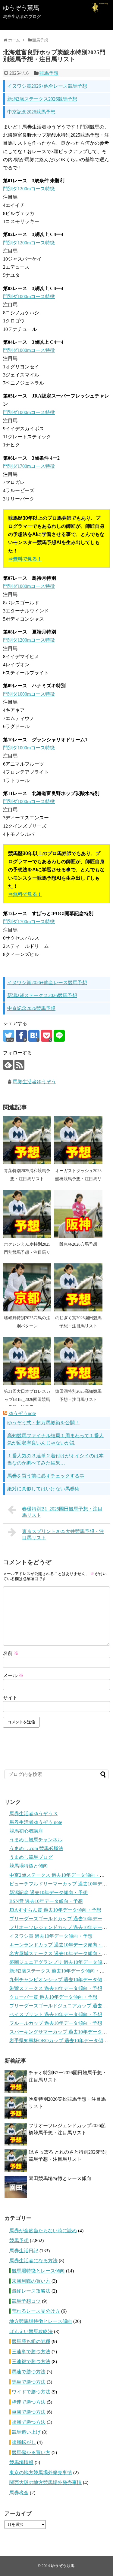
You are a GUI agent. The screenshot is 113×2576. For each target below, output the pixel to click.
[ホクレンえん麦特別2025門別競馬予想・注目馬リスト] (27, 1214)
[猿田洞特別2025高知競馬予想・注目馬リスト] (78, 1361)
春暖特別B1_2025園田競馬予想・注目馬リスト (62, 1512)
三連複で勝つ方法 (31, 2361)
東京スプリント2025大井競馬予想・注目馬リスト (63, 1534)
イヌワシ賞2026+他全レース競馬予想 (47, 86)
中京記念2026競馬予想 (31, 112)
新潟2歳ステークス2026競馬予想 (42, 99)
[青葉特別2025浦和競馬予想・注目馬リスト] (27, 1140)
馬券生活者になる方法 (33, 2261)
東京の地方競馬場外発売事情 (41, 2473)
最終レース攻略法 (31, 2291)
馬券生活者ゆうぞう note (36, 1822)
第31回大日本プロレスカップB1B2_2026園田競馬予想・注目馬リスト (27, 1399)
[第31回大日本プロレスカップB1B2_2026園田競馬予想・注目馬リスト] (27, 1361)
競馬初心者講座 (26, 1831)
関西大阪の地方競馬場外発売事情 (46, 2482)
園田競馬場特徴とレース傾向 (60, 2178)
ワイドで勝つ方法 (31, 2392)
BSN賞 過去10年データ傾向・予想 (46, 1901)
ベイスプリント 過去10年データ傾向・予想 (56, 2014)
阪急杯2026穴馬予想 (78, 1244)
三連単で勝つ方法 (31, 2352)
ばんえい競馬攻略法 (31, 2331)
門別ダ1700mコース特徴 (29, 466)
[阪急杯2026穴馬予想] (78, 1214)
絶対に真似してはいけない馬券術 (43, 1489)
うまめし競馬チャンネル (36, 1840)
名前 (11, 1653)
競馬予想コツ (26, 2301)
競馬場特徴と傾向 (29, 1866)
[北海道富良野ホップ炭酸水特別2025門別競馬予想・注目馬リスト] (34, 1036)
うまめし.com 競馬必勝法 (36, 1848)
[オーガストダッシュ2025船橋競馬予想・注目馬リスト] (78, 1140)
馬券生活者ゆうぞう (34, 1082)
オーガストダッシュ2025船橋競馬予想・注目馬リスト (78, 1179)
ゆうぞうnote (22, 1413)
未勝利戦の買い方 (31, 2281)
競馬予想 (49, 73)
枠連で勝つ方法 (29, 2402)
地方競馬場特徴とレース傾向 (41, 2321)
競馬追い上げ (26, 2432)
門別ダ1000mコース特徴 (29, 296)
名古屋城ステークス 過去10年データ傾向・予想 (61, 1953)
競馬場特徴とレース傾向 (38, 2271)
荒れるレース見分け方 (36, 2311)
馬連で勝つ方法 (29, 2372)
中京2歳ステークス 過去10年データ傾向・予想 (59, 1875)
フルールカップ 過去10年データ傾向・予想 (56, 2023)
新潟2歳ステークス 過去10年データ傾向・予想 (59, 1971)
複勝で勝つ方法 (29, 2422)
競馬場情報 (21, 2462)
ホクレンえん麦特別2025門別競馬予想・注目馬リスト (27, 1252)
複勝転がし (24, 2442)
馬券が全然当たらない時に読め (43, 2231)
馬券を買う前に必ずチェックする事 (46, 1476)
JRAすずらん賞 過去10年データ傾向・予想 (55, 1910)
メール (13, 1675)
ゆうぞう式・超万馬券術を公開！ (43, 1423)
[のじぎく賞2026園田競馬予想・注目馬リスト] (78, 1287)
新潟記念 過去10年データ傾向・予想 (49, 1893)
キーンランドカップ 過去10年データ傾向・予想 (61, 1945)
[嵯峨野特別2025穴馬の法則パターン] (27, 1287)
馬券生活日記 (24, 2251)
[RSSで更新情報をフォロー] (19, 1065)
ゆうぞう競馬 (21, 8)
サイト (10, 1698)
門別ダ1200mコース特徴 (29, 189)
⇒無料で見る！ (25, 559)
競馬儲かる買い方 (31, 2452)
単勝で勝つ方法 (29, 2412)
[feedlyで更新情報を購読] (8, 1065)
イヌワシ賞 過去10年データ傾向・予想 (51, 1936)
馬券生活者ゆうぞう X (33, 1814)
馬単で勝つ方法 (29, 2382)
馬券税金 (19, 2493)
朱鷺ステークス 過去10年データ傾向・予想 (56, 1988)
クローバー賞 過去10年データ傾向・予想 (53, 1997)
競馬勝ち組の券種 (31, 2341)
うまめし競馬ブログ (31, 1857)
